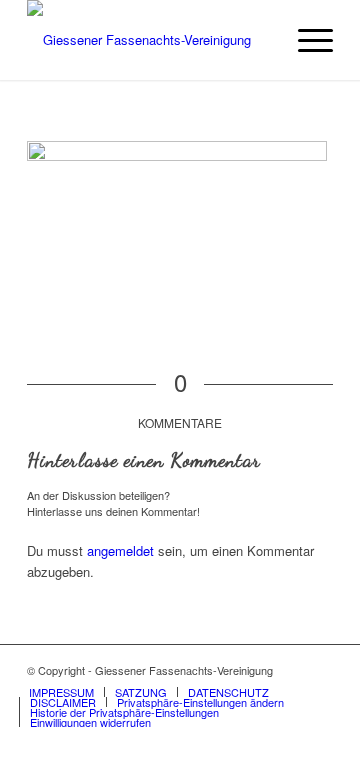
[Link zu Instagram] (318, 670)
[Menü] (305, 40)
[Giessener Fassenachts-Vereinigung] (149, 40)
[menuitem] (305, 40)
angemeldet (120, 550)
